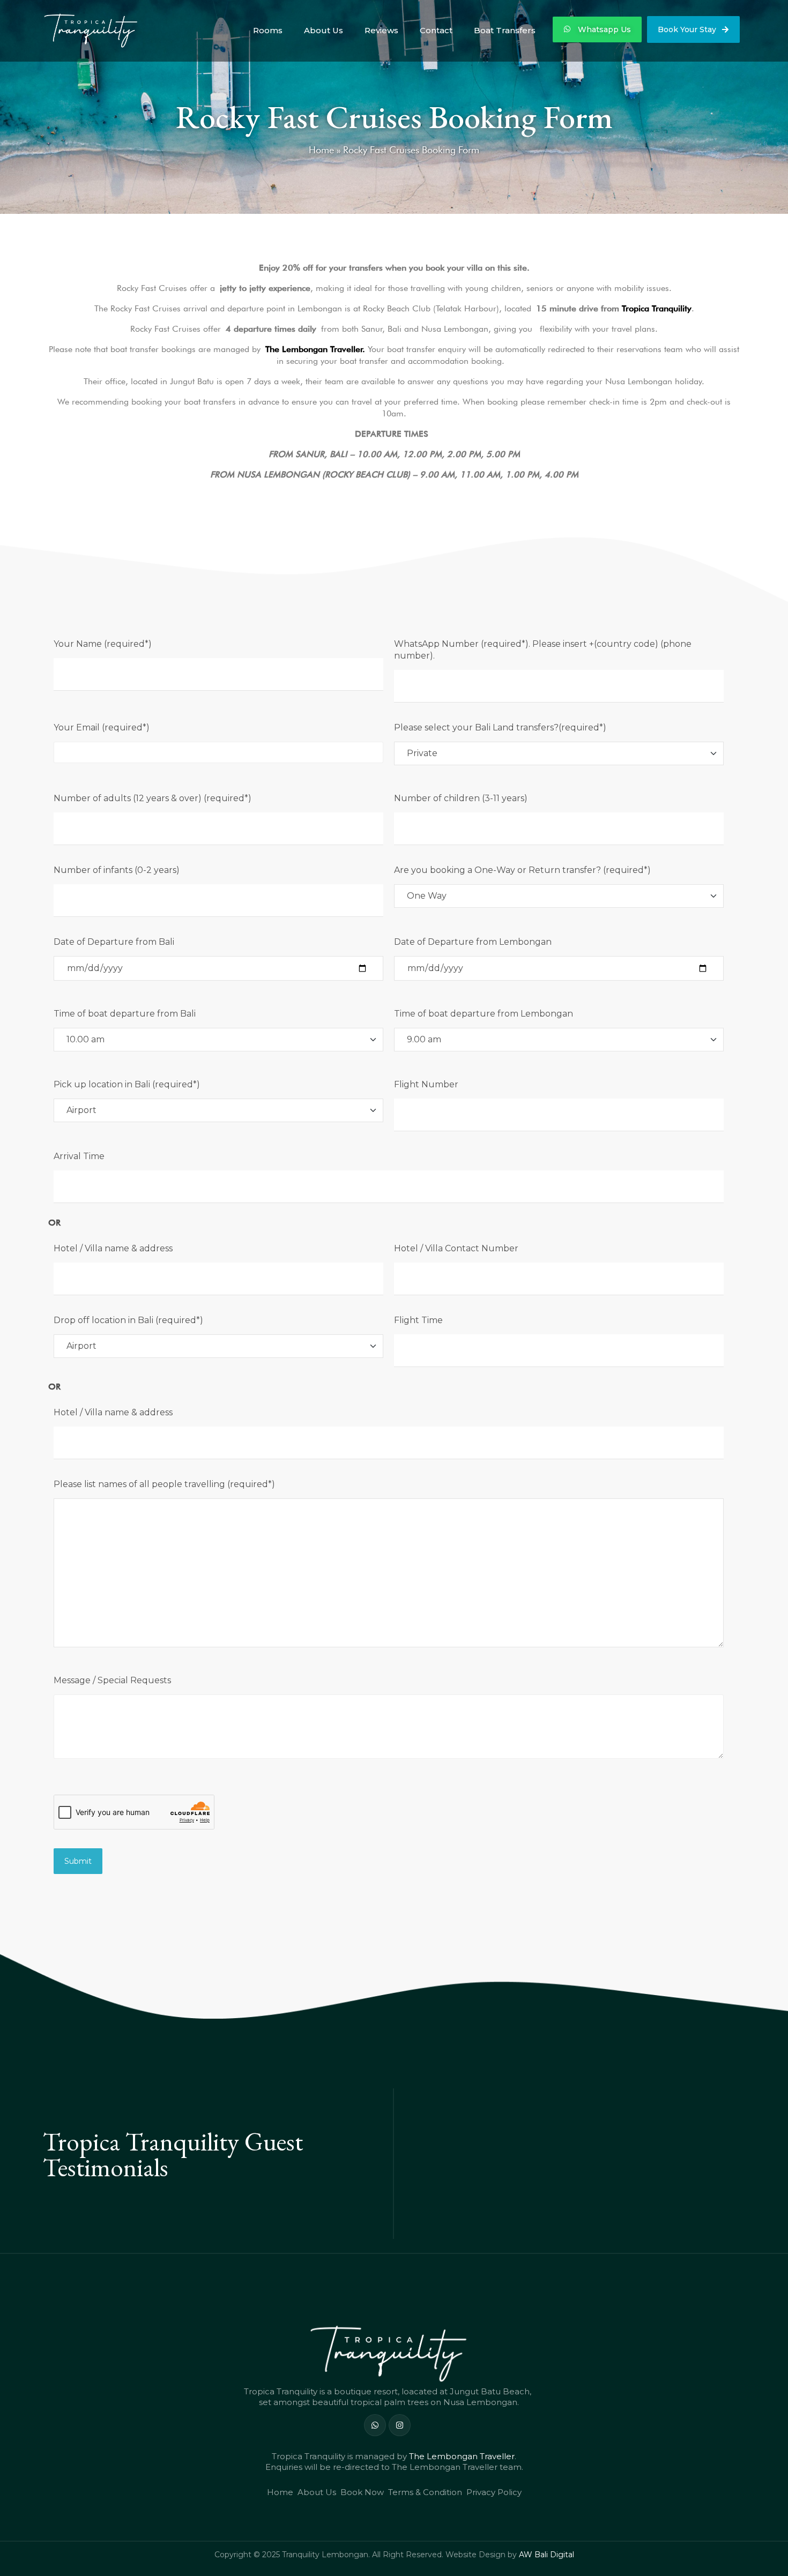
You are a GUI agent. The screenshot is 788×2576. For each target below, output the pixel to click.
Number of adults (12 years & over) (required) (153, 798)
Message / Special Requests (112, 1680)
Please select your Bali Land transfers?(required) (500, 727)
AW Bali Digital (547, 2555)
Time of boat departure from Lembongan (484, 1014)
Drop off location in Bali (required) (128, 1320)
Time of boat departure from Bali (125, 1014)
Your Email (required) (102, 727)
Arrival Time (79, 1156)
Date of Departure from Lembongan (473, 942)
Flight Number (426, 1084)
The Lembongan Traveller (462, 2456)
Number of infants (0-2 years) (117, 870)
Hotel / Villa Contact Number (456, 1248)
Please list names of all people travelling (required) (164, 1484)
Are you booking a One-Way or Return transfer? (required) (522, 870)
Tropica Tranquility (657, 308)
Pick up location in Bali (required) (127, 1084)
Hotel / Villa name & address (113, 1248)
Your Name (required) (103, 644)
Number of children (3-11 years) (461, 798)
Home (321, 150)
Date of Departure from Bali (114, 942)
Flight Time (418, 1320)
